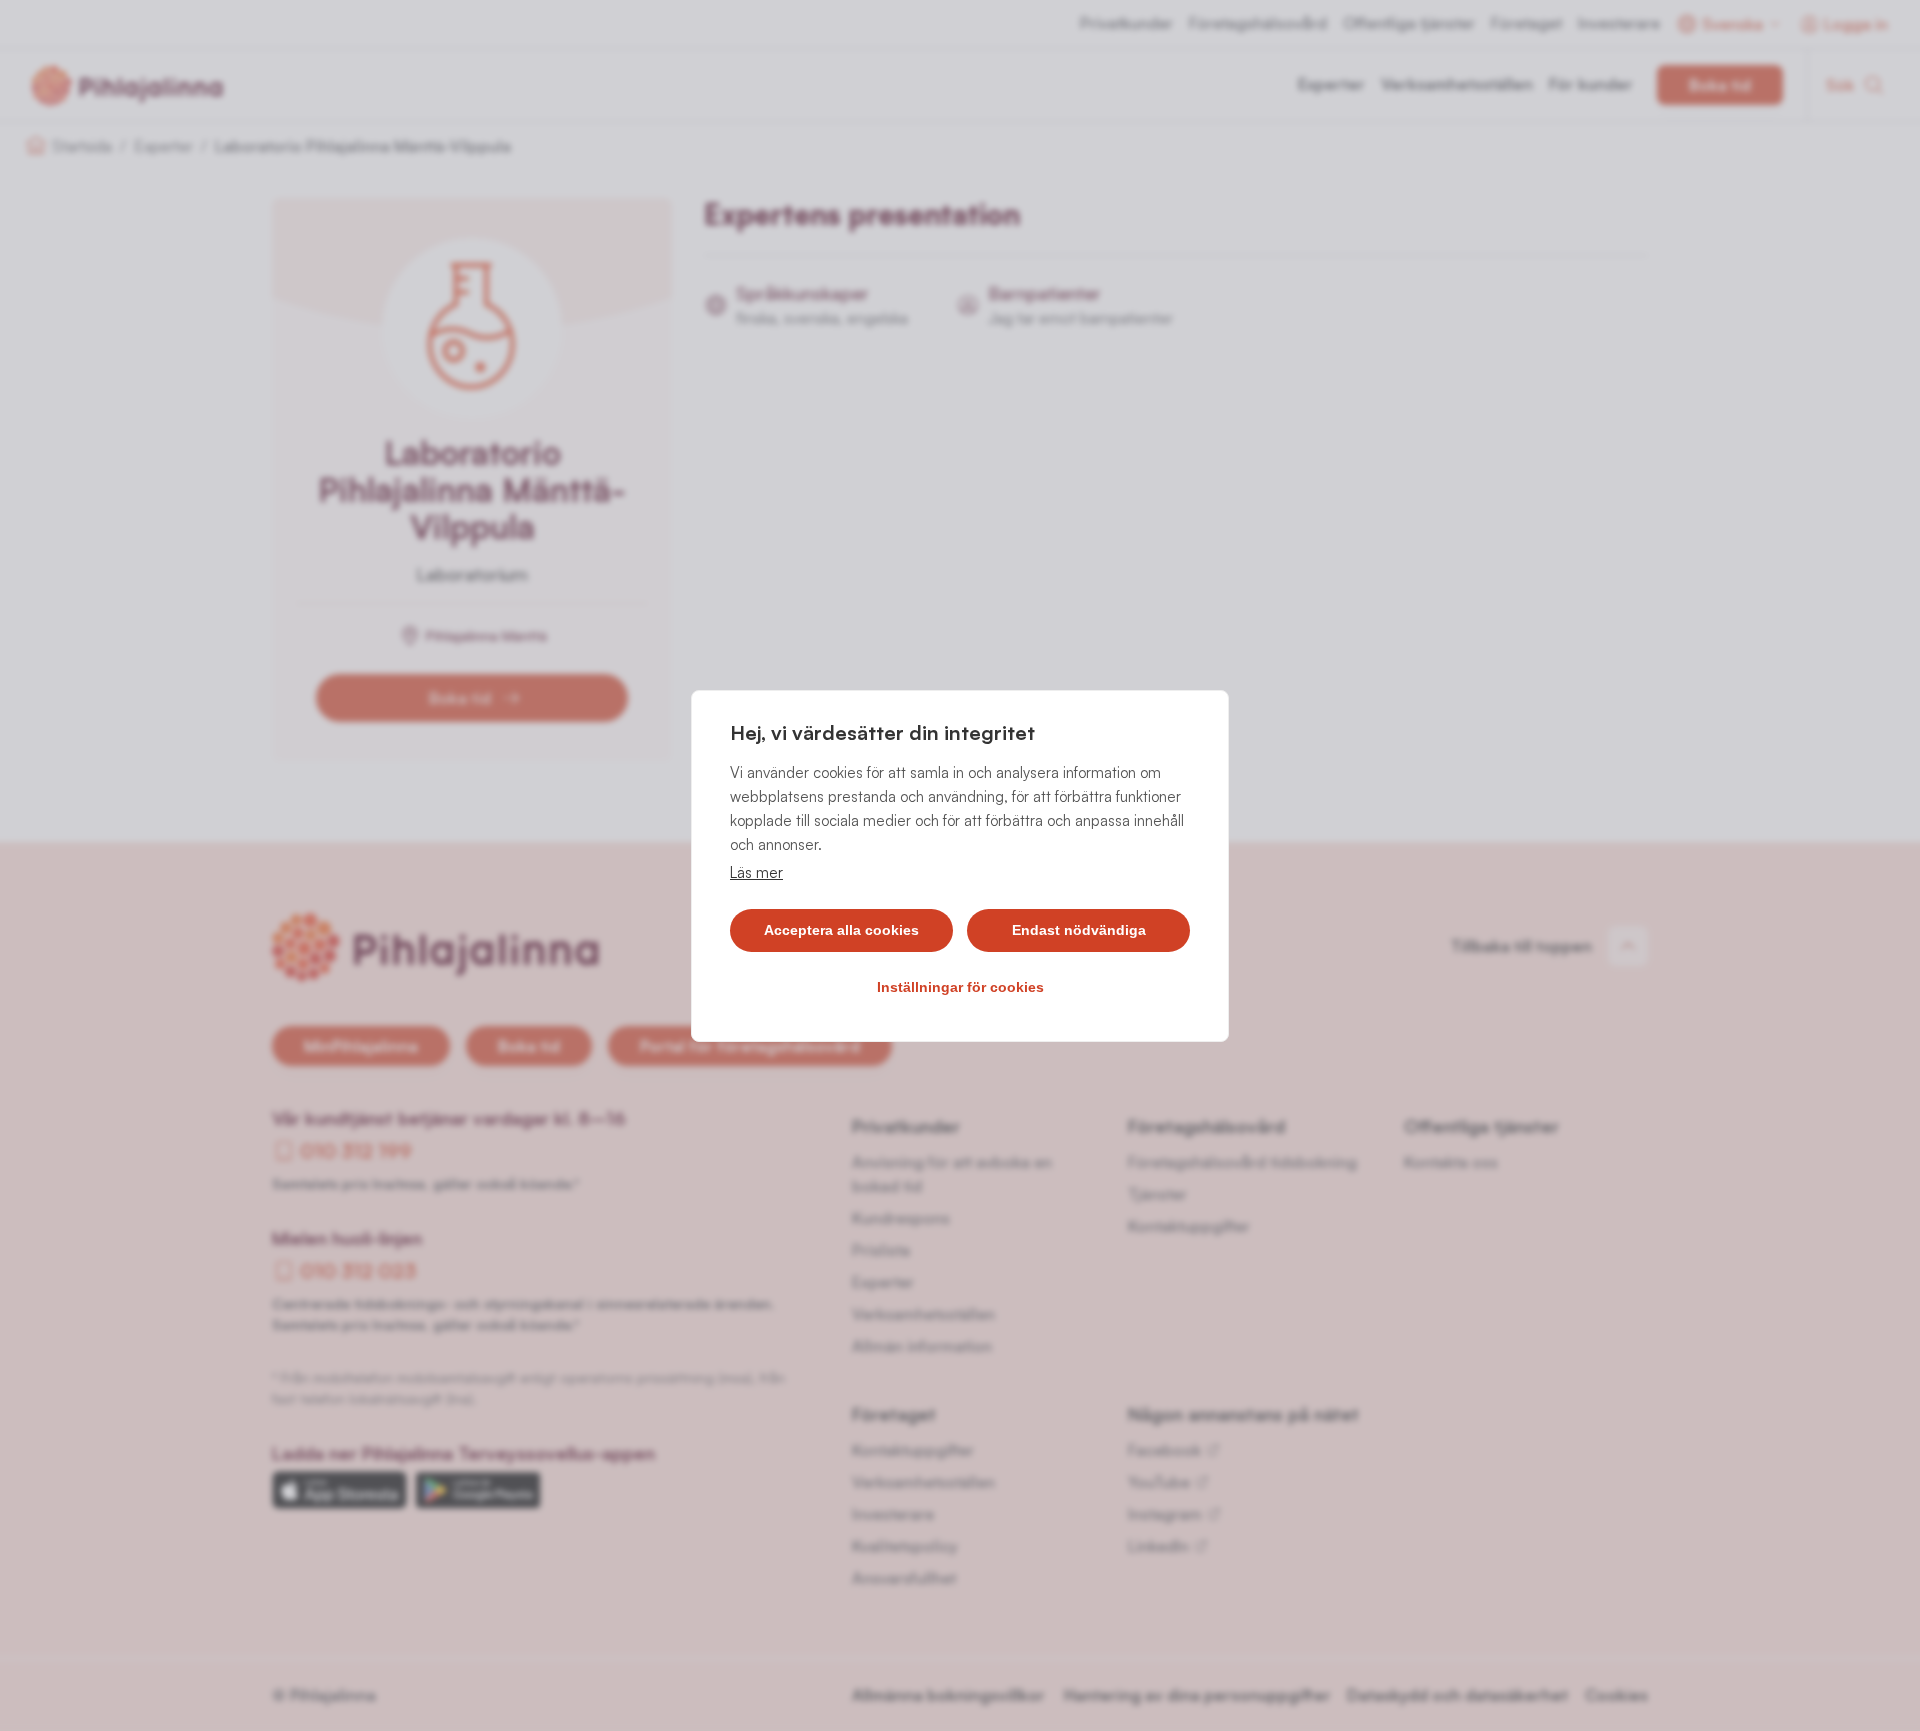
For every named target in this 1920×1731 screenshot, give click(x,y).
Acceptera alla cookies (841, 930)
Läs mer (756, 872)
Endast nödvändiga (1079, 930)
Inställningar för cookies (960, 987)
